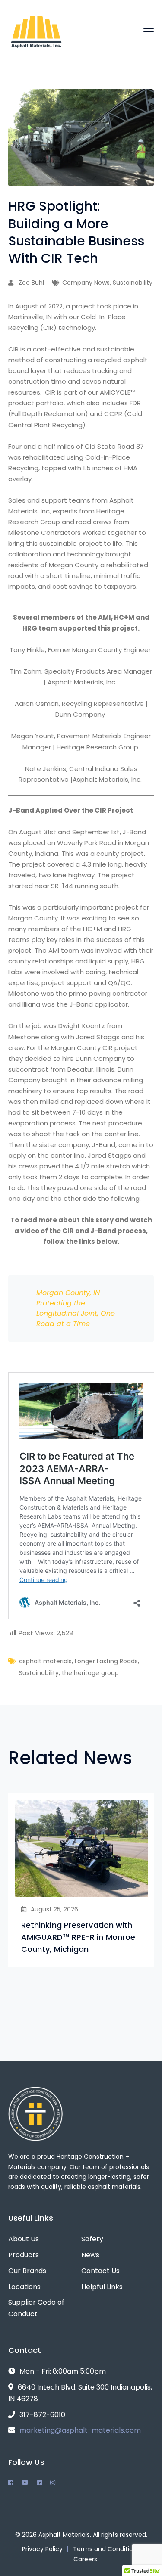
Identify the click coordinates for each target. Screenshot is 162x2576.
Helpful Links (102, 2287)
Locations (24, 2287)
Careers (85, 2559)
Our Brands (27, 2271)
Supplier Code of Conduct (36, 2308)
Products (24, 2255)
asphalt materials (45, 1661)
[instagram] (53, 2483)
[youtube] (25, 2483)
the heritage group (90, 1673)
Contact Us (100, 2271)
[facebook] (11, 2483)
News (90, 2255)
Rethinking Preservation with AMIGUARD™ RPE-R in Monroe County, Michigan (78, 1937)
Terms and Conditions (106, 2549)
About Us (24, 2239)
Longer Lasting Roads (106, 1661)
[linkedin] (39, 2483)
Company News (86, 283)
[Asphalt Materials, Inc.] (36, 31)
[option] (81, 1880)
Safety (92, 2239)
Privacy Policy (42, 2549)
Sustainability (133, 283)
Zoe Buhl (31, 283)
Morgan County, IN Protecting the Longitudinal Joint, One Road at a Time (76, 1308)
